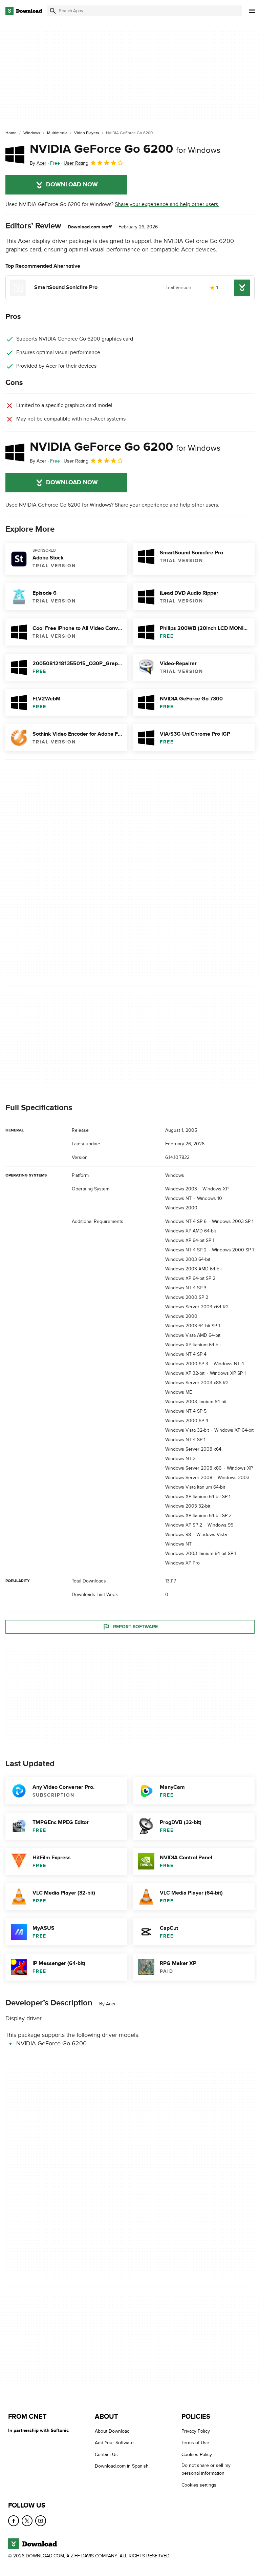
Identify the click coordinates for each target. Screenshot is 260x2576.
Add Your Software (114, 2443)
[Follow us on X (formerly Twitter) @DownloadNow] (27, 2521)
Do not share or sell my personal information (206, 2469)
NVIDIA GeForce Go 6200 (125, 149)
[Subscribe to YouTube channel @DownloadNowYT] (41, 2521)
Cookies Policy (197, 2454)
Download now (72, 185)
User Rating (76, 163)
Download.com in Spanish (122, 2466)
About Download (112, 2431)
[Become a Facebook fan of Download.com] (14, 2521)
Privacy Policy (196, 2431)
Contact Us (106, 2454)
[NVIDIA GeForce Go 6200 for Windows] (15, 155)
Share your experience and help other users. (167, 204)
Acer (111, 2004)
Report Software (135, 1627)
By (38, 163)
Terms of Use (195, 2443)
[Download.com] (24, 11)
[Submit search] (53, 11)
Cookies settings (199, 2485)
